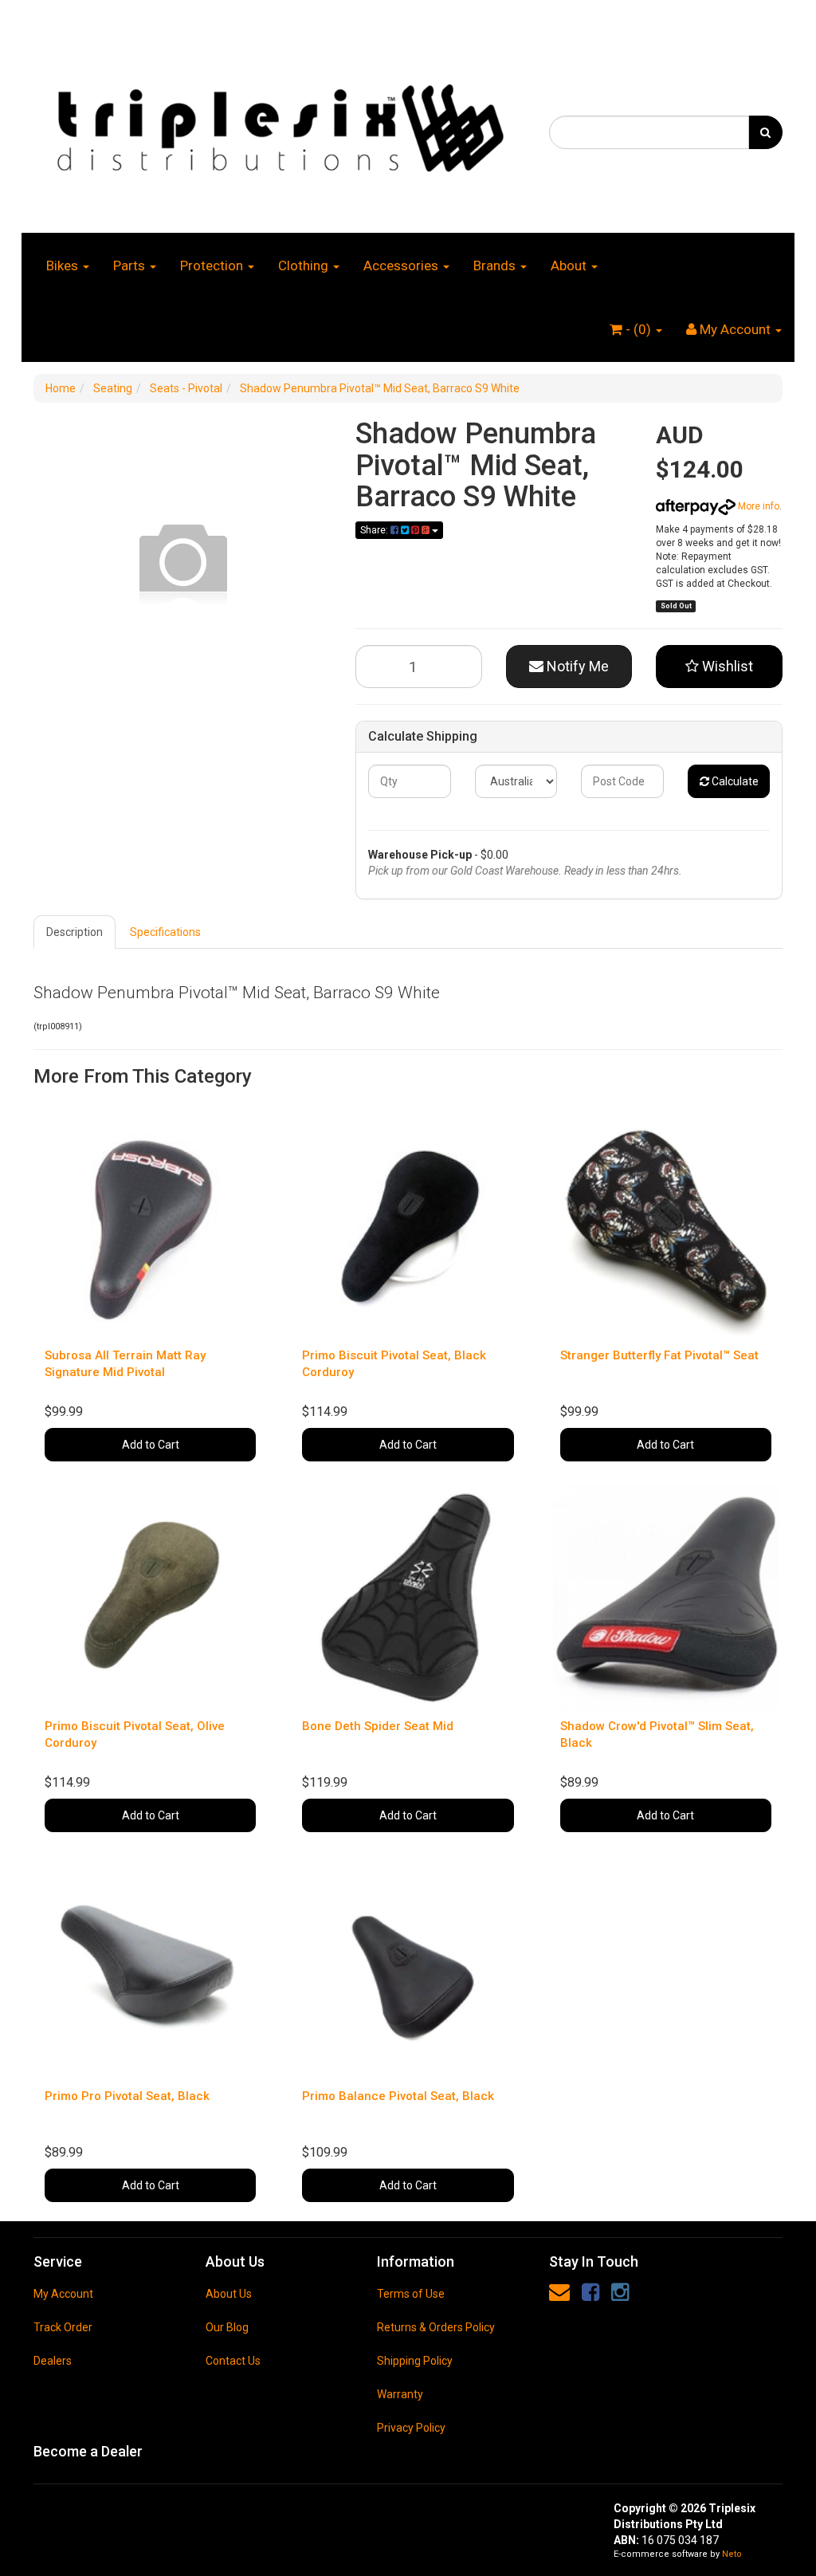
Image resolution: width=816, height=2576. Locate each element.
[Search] (765, 132)
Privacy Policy (411, 2428)
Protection (213, 265)
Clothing (305, 265)
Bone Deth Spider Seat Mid (378, 1726)
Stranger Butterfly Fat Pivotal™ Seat (659, 1355)
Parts (131, 265)
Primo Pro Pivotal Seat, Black (127, 2096)
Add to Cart (151, 1445)
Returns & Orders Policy (436, 2327)
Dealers (53, 2361)
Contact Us (233, 2361)
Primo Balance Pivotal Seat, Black (398, 2096)
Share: (375, 530)
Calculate (734, 781)
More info (757, 506)
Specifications (165, 932)
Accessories (402, 265)
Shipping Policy (415, 2361)
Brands (496, 265)
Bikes (64, 265)
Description (75, 932)
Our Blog (227, 2327)
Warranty (400, 2394)
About (570, 265)
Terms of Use (411, 2294)
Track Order (63, 2327)
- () (638, 329)
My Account (63, 2294)
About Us (229, 2294)
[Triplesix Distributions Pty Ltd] (279, 124)
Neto (732, 2554)
